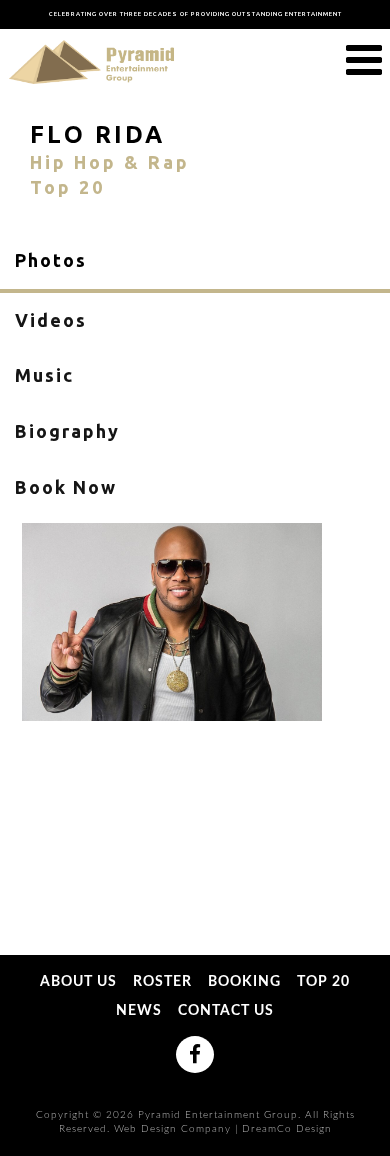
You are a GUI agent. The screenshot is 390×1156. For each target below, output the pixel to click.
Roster (162, 983)
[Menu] (364, 61)
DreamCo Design (287, 1129)
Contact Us (226, 1011)
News (139, 1011)
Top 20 (323, 983)
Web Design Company (172, 1129)
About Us (78, 983)
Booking (244, 983)
